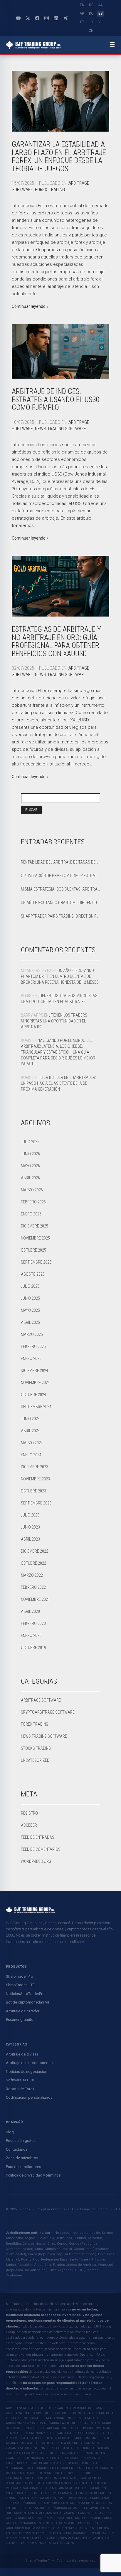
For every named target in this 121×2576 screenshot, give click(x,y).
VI (100, 22)
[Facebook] (37, 18)
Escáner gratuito (20, 2020)
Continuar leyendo (29, 306)
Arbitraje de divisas (22, 2054)
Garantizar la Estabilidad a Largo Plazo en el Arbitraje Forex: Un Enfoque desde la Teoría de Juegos (59, 157)
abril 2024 (30, 1431)
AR (82, 14)
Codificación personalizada (29, 2097)
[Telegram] (65, 18)
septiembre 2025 (36, 1262)
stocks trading (36, 1748)
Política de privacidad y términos (33, 2175)
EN (82, 5)
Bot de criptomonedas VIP (28, 2002)
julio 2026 (30, 1142)
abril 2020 (30, 1611)
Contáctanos (17, 2149)
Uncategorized (35, 1760)
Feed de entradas (38, 1837)
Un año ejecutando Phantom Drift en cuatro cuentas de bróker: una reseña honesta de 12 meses (60, 903)
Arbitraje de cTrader (23, 2011)
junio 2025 (30, 1298)
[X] (28, 18)
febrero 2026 (33, 1202)
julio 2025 (30, 1286)
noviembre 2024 (35, 1383)
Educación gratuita (22, 2141)
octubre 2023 (33, 1491)
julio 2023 (30, 1515)
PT (82, 22)
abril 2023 (30, 1539)
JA (100, 5)
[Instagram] (46, 18)
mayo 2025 (30, 1310)
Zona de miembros (22, 2158)
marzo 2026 (32, 1190)
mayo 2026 (30, 1166)
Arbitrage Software (41, 1700)
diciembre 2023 (35, 1467)
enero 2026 (31, 1214)
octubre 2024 (33, 1395)
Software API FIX (20, 2080)
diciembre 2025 (35, 1226)
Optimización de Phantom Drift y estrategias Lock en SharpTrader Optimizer (60, 876)
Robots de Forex (20, 2089)
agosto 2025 (33, 1274)
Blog (10, 2132)
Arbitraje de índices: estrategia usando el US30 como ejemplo (56, 399)
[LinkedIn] (56, 18)
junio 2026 (30, 1154)
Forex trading (50, 190)
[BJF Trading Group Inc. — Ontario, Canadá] (33, 45)
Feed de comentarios (41, 1849)
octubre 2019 (33, 1648)
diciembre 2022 (35, 1551)
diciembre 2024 (35, 1371)
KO (91, 14)
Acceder (29, 1825)
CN (91, 31)
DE (91, 5)
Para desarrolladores (23, 2167)
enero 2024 (31, 1455)
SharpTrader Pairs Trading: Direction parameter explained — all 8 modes (60, 916)
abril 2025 (30, 1322)
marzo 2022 (32, 1575)
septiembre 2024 (36, 1407)
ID (91, 22)
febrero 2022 (33, 1587)
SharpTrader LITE (20, 1985)
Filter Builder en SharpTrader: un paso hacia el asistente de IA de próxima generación (58, 1083)
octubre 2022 (33, 1563)
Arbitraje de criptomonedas (29, 2063)
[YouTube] (18, 18)
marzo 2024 (32, 1443)
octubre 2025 (33, 1250)
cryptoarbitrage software (48, 1712)
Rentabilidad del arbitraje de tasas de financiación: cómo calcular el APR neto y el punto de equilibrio (60, 862)
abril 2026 (30, 1178)
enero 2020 (31, 1635)
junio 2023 (30, 1527)
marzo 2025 (32, 1334)
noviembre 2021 (35, 1599)
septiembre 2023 (36, 1503)
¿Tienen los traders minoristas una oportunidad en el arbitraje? (54, 1021)
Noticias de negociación (27, 2072)
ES (100, 14)
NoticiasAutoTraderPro (25, 1994)
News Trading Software (60, 429)
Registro (29, 1813)
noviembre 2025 (35, 1238)
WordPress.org (36, 1861)
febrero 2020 (33, 1623)
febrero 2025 (33, 1346)
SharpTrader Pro (20, 1976)
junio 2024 (30, 1419)
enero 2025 (31, 1358)
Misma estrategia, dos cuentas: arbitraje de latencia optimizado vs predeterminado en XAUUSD (60, 889)
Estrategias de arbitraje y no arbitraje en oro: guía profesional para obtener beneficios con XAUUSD (56, 642)
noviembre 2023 (35, 1479)
